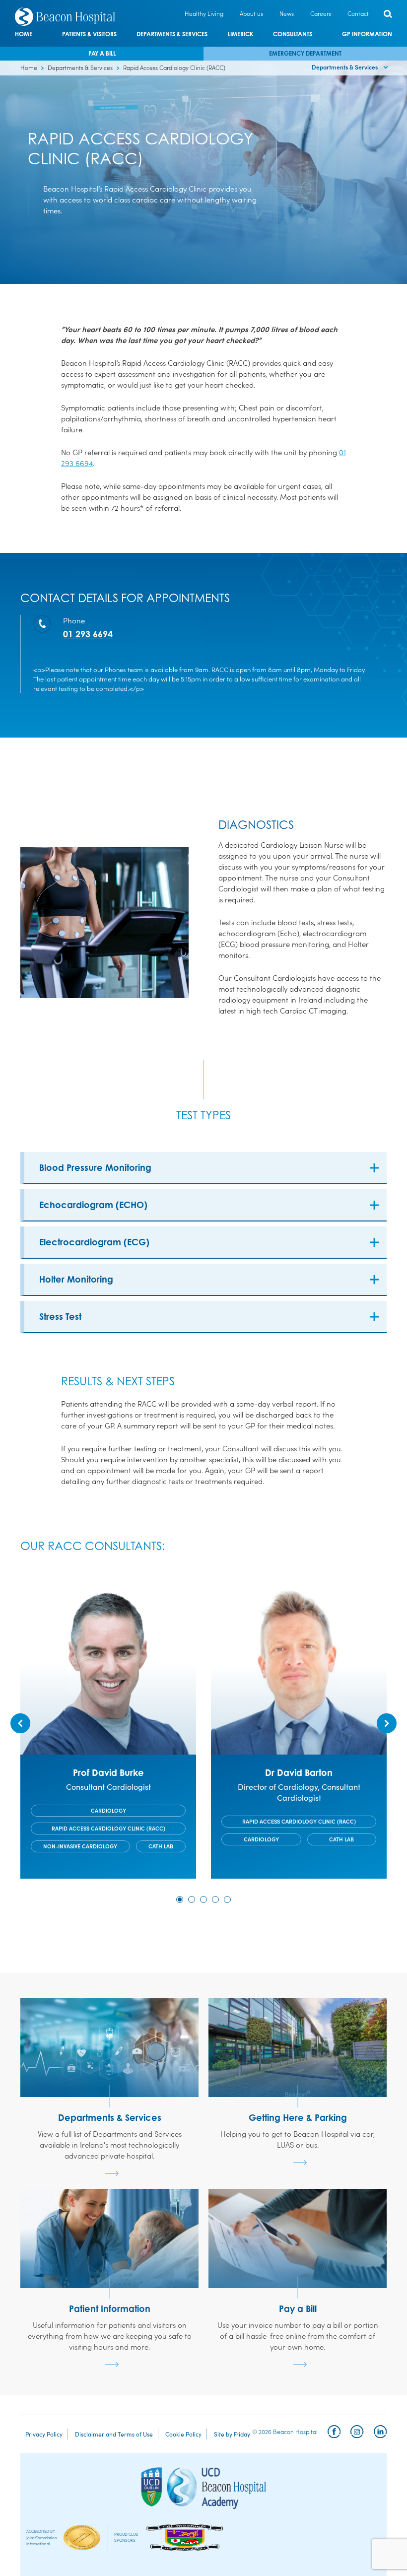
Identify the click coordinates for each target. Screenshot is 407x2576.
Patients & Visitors (89, 34)
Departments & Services (172, 34)
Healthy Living (204, 13)
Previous (20, 1723)
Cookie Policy (183, 2434)
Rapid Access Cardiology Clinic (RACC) (108, 1828)
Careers (321, 13)
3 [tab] (203, 1899)
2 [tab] (192, 1899)
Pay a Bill (102, 53)
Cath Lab (161, 1846)
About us (251, 13)
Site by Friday (232, 2434)
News (287, 13)
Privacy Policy (44, 2434)
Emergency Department (305, 53)
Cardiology (108, 1810)
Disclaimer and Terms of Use (114, 2434)
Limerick (240, 34)
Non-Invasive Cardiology (80, 1846)
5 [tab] (227, 1899)
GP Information (367, 34)
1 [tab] (180, 1899)
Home (24, 34)
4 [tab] (215, 1899)
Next (387, 1723)
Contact (358, 13)
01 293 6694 (88, 634)
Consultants (293, 34)
